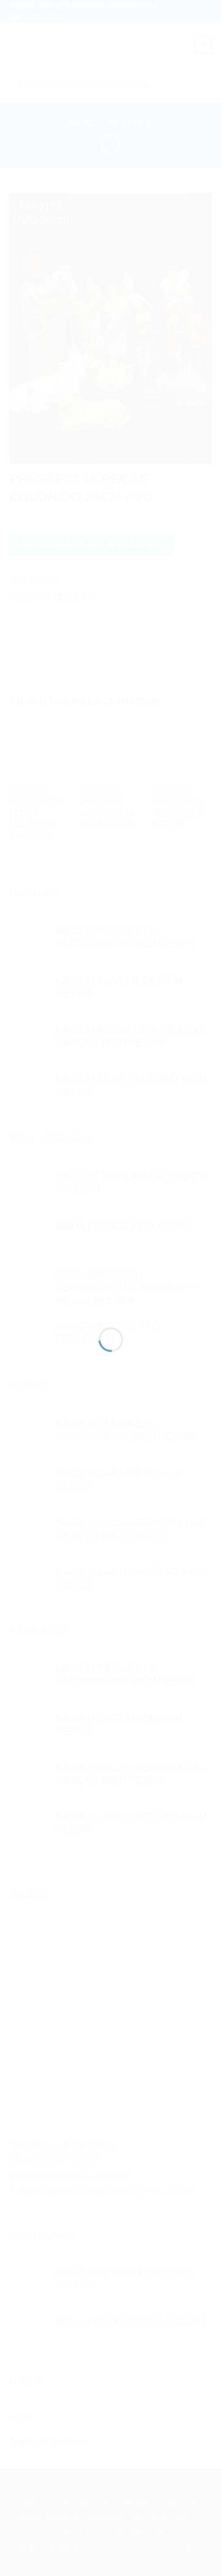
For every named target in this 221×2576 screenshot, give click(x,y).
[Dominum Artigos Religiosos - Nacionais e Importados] (111, 1273)
